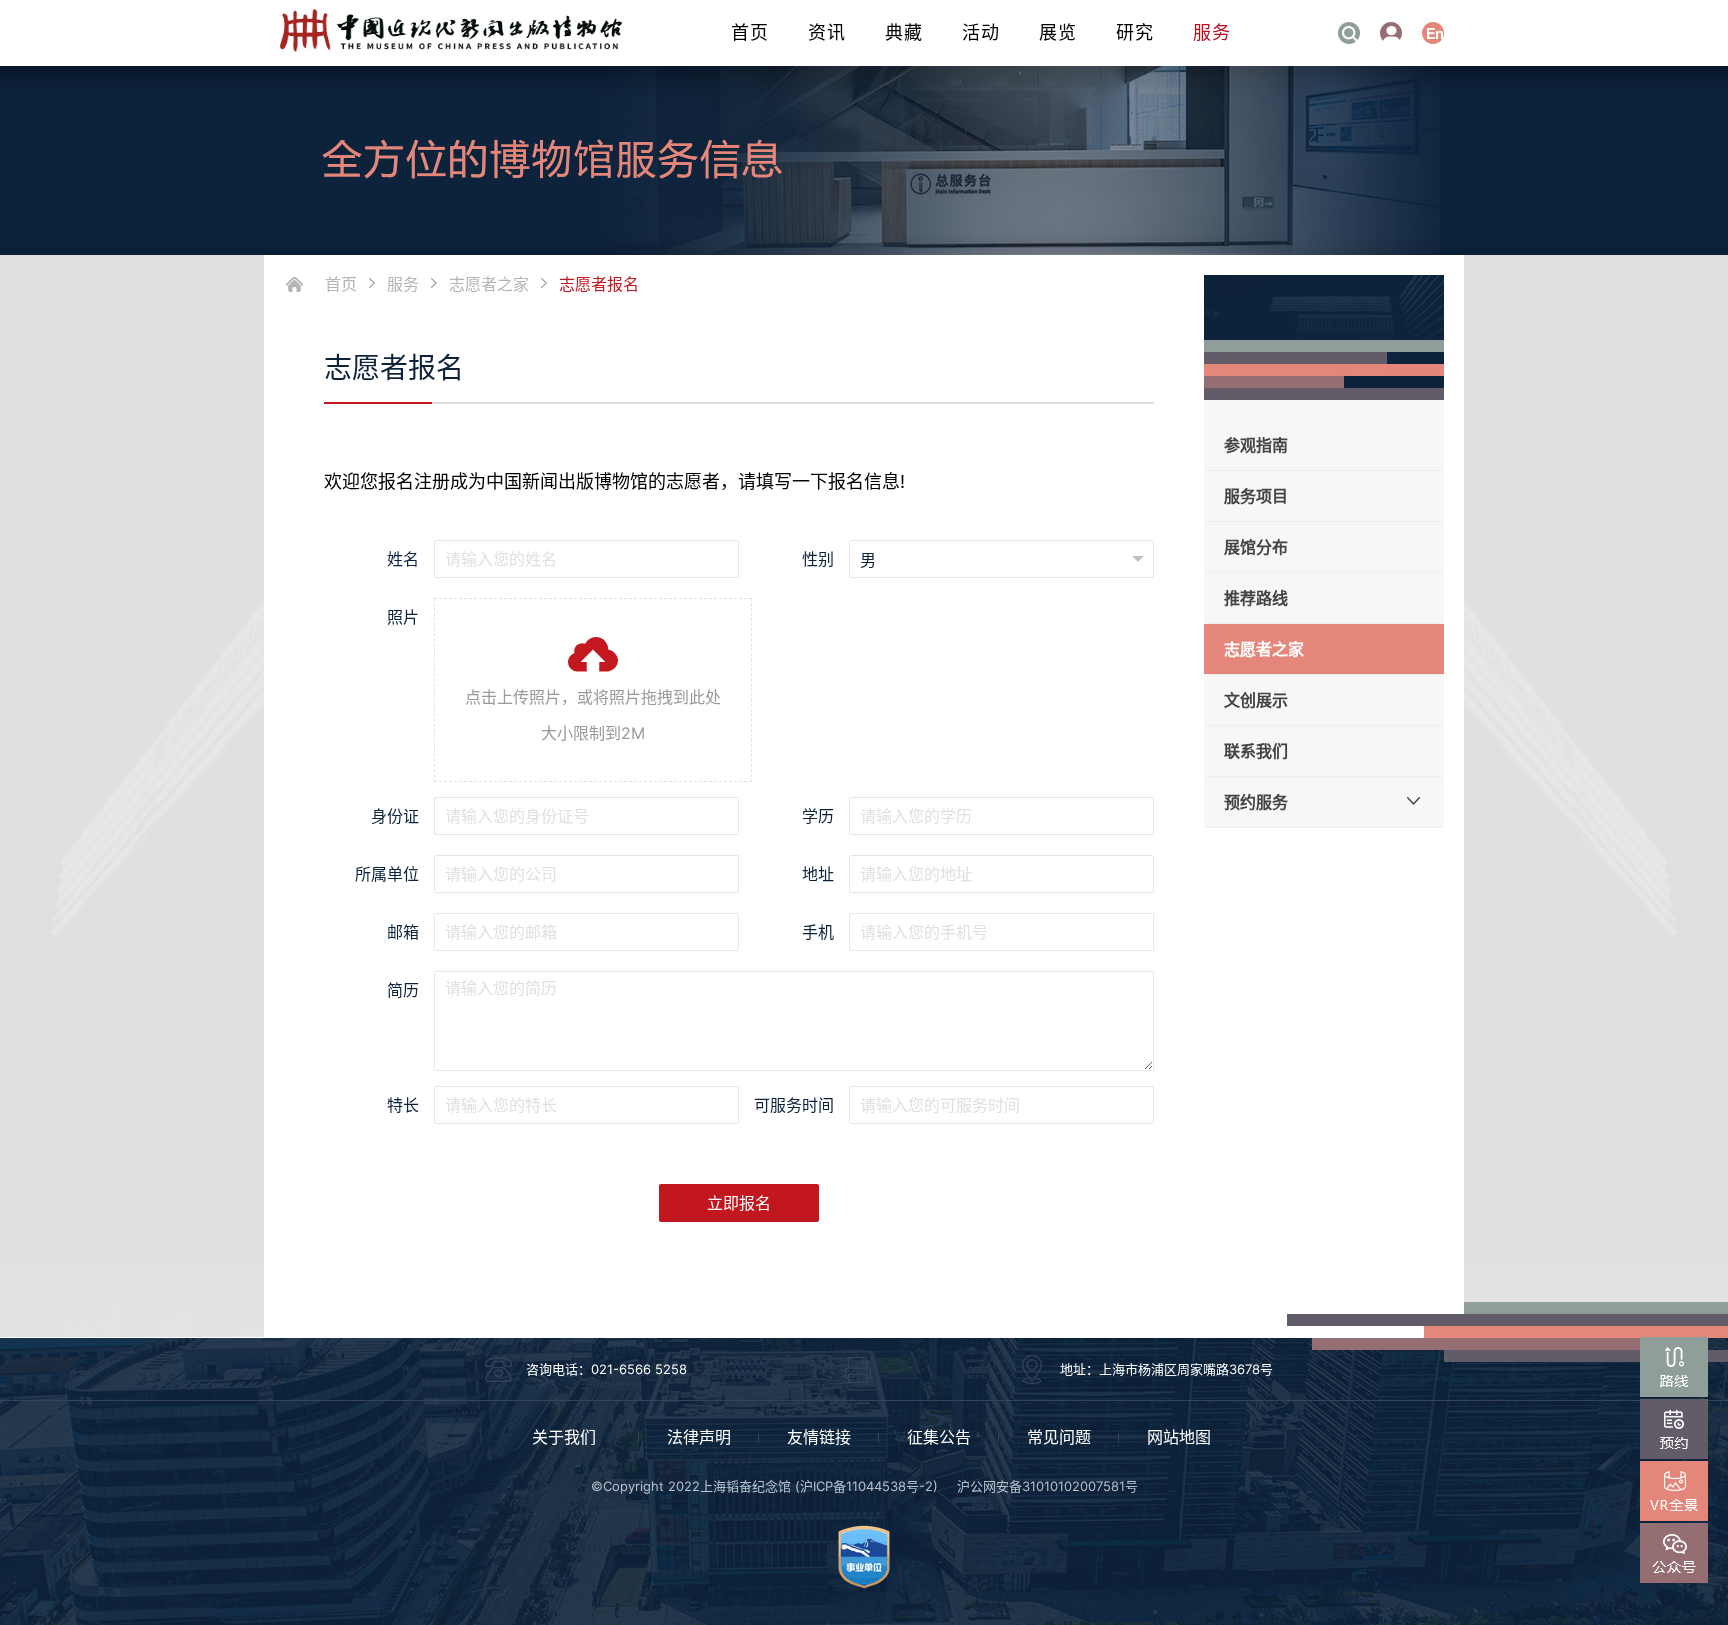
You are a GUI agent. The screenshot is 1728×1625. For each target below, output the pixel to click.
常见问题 (1059, 1437)
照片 (403, 617)
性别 (818, 559)
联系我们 (1256, 751)
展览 (1058, 32)
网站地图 (1179, 1437)
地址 (818, 874)
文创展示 (1256, 700)
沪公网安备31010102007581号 (1047, 1486)
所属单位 (387, 874)
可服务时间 (794, 1105)
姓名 (403, 559)
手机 (818, 932)
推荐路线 (1256, 598)
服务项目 (1256, 496)
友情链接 (819, 1437)
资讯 (827, 32)
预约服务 (1256, 802)
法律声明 (699, 1437)
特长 (403, 1105)
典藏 (904, 32)
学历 (818, 816)
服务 (1212, 32)
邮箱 (403, 932)
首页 (750, 32)
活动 (981, 32)
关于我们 (564, 1437)
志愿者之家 (489, 284)
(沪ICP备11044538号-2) (866, 1486)
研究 (1135, 32)
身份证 (395, 816)
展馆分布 (1256, 547)
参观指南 (1256, 445)
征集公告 (939, 1437)
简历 (403, 990)
